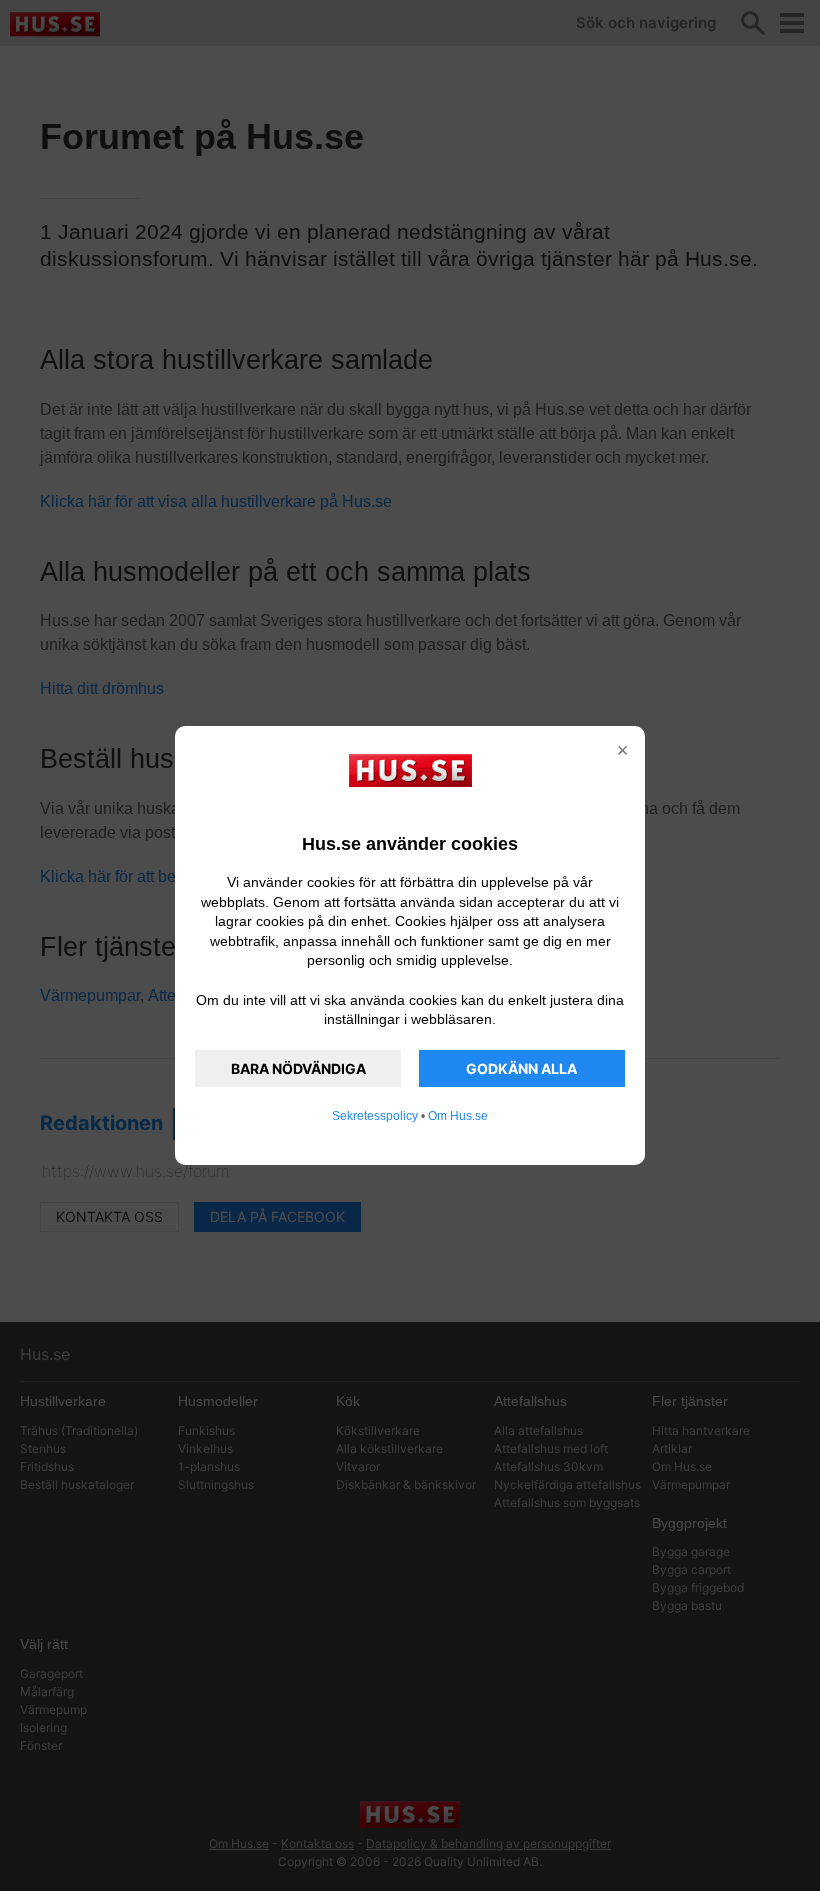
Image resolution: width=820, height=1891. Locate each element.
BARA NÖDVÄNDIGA (298, 1068)
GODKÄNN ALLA (521, 1068)
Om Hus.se (458, 1116)
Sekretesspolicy (375, 1116)
